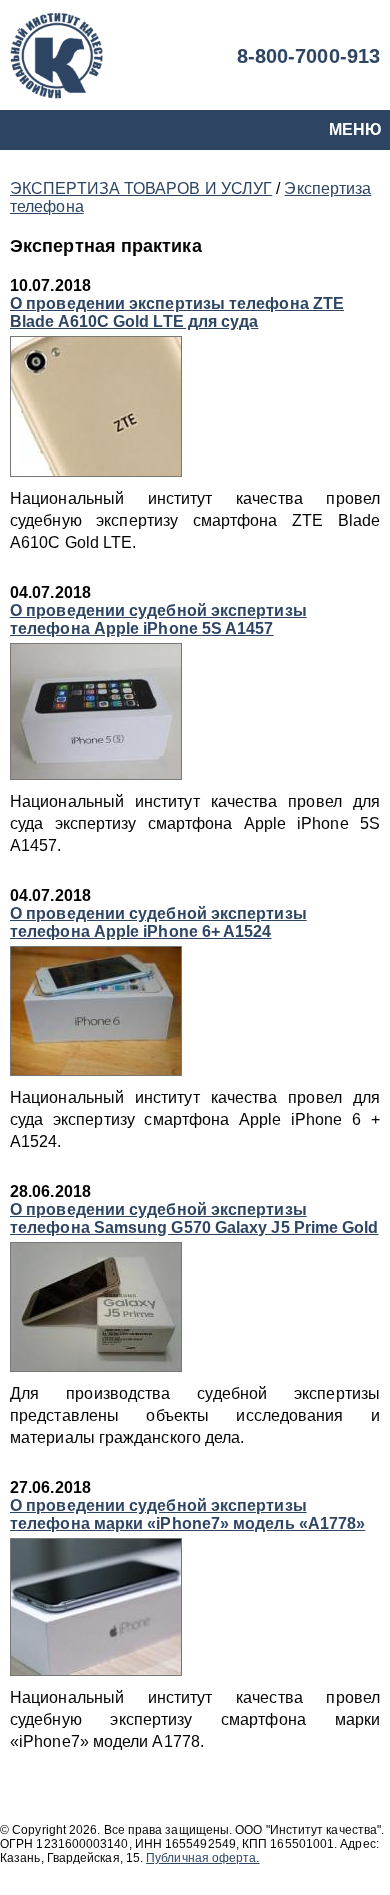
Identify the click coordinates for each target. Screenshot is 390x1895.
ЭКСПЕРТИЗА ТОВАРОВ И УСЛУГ (141, 188)
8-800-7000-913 (308, 56)
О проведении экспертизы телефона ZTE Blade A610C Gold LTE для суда (177, 312)
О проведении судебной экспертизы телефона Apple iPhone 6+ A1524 (158, 922)
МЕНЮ (355, 129)
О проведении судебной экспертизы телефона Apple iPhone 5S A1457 (158, 619)
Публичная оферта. (202, 1858)
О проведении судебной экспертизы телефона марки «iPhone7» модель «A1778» (187, 1514)
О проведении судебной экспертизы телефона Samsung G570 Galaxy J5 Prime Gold (194, 1218)
